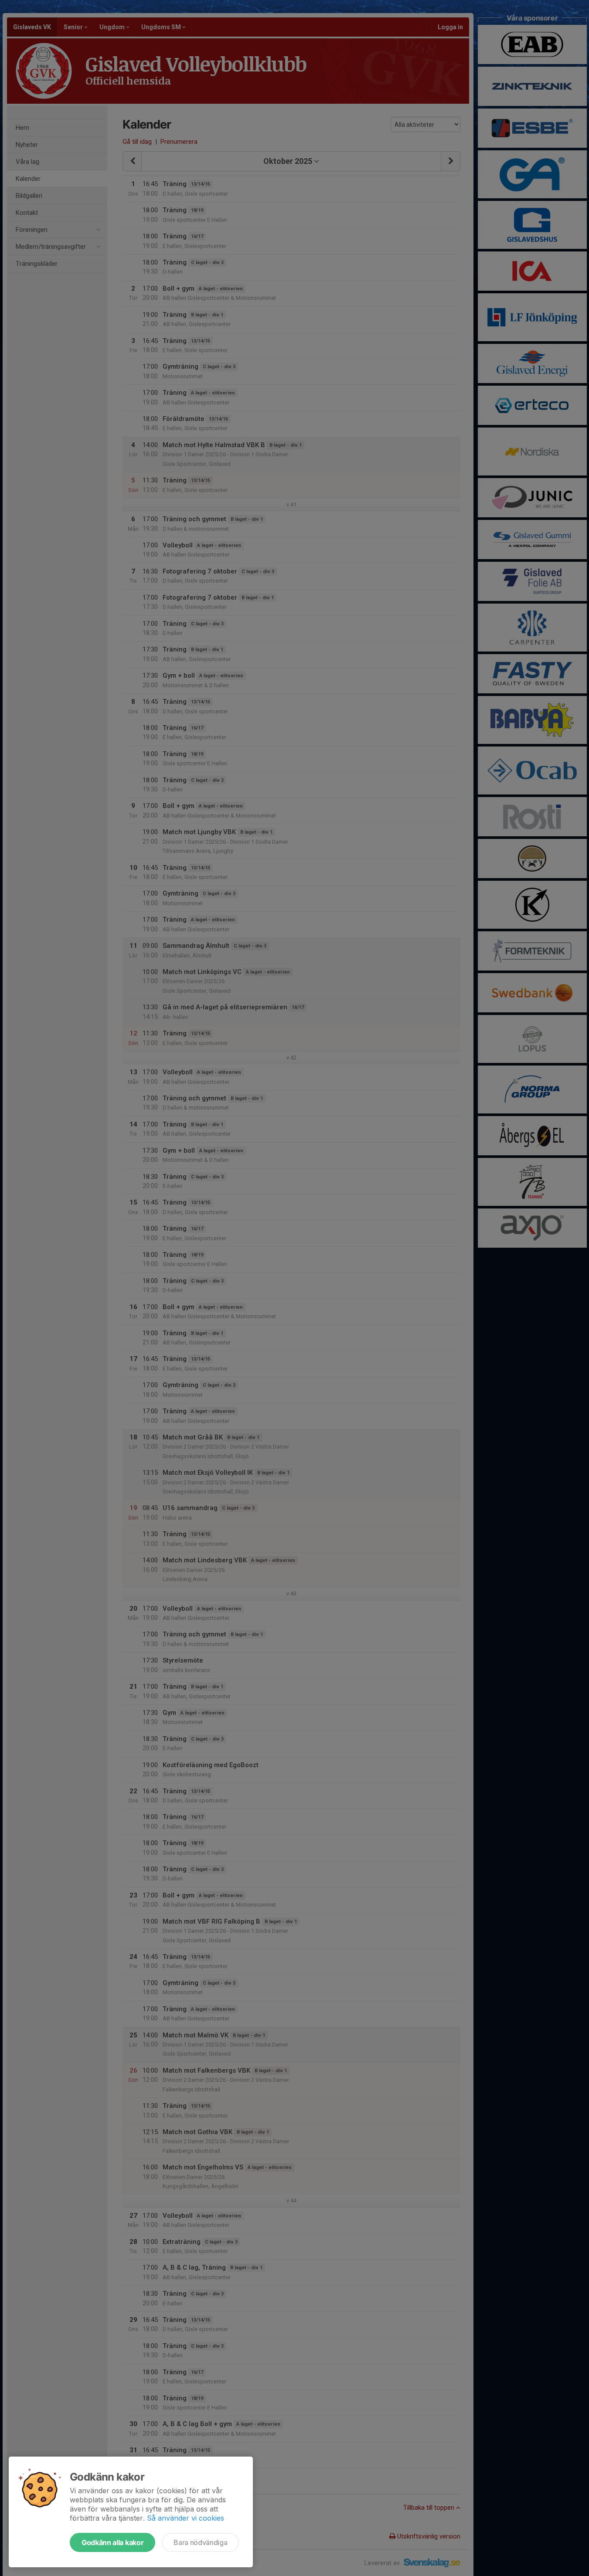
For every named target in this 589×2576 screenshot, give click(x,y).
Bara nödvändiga (200, 2542)
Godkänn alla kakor (112, 2542)
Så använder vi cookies (186, 2518)
